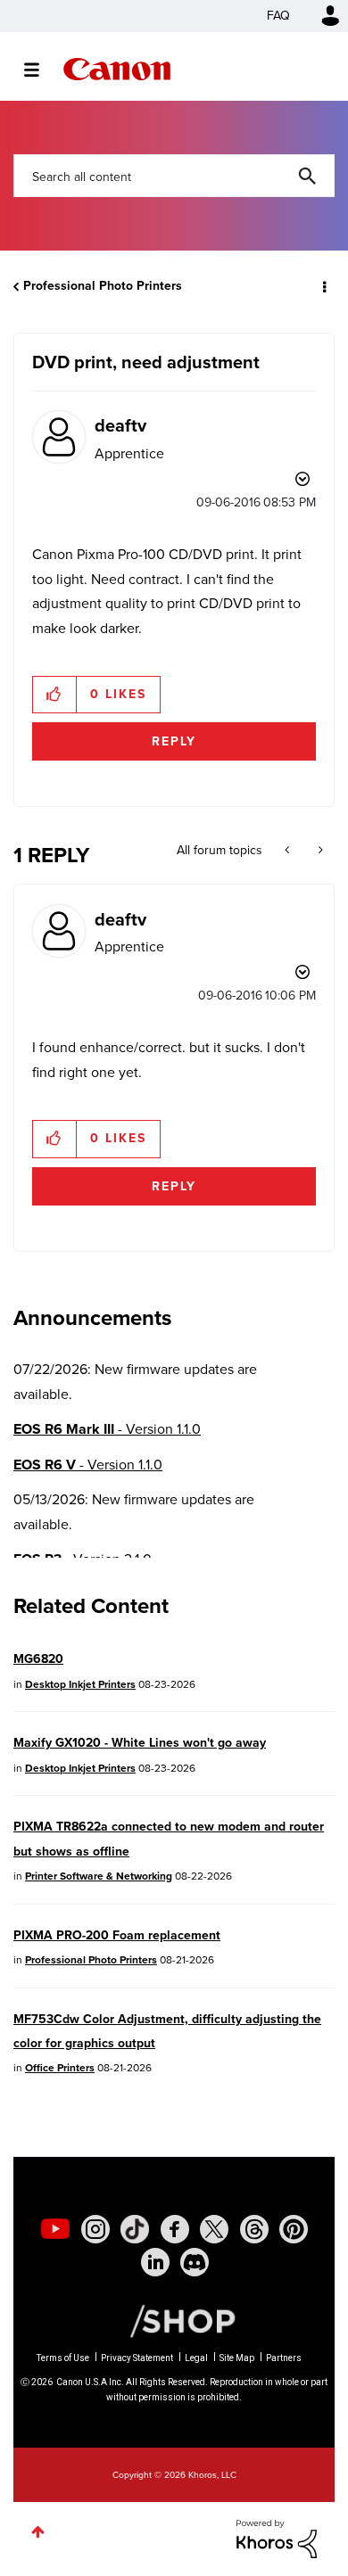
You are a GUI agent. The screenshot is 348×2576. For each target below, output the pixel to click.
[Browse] (41, 70)
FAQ (278, 16)
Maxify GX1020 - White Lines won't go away (140, 1743)
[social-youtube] (55, 2229)
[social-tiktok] (135, 2229)
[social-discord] (195, 2262)
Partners (284, 2358)
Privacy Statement (137, 2358)
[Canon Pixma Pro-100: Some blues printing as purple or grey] (319, 851)
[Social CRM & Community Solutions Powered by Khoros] (277, 2537)
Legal (196, 2358)
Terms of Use (63, 2358)
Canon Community (117, 69)
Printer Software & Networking (99, 1876)
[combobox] (174, 176)
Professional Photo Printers (103, 286)
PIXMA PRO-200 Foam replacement (117, 1935)
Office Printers (60, 2068)
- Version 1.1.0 (107, 1429)
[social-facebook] (175, 2229)
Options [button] (323, 286)
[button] (55, 695)
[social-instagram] (95, 2229)
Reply (174, 741)
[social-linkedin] (155, 2262)
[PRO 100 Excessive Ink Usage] (289, 851)
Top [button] (38, 2532)
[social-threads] (254, 2229)
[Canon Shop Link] (174, 2320)
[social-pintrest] (294, 2229)
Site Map (237, 2358)
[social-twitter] (214, 2229)
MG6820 (38, 1659)
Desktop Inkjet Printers (80, 1684)
